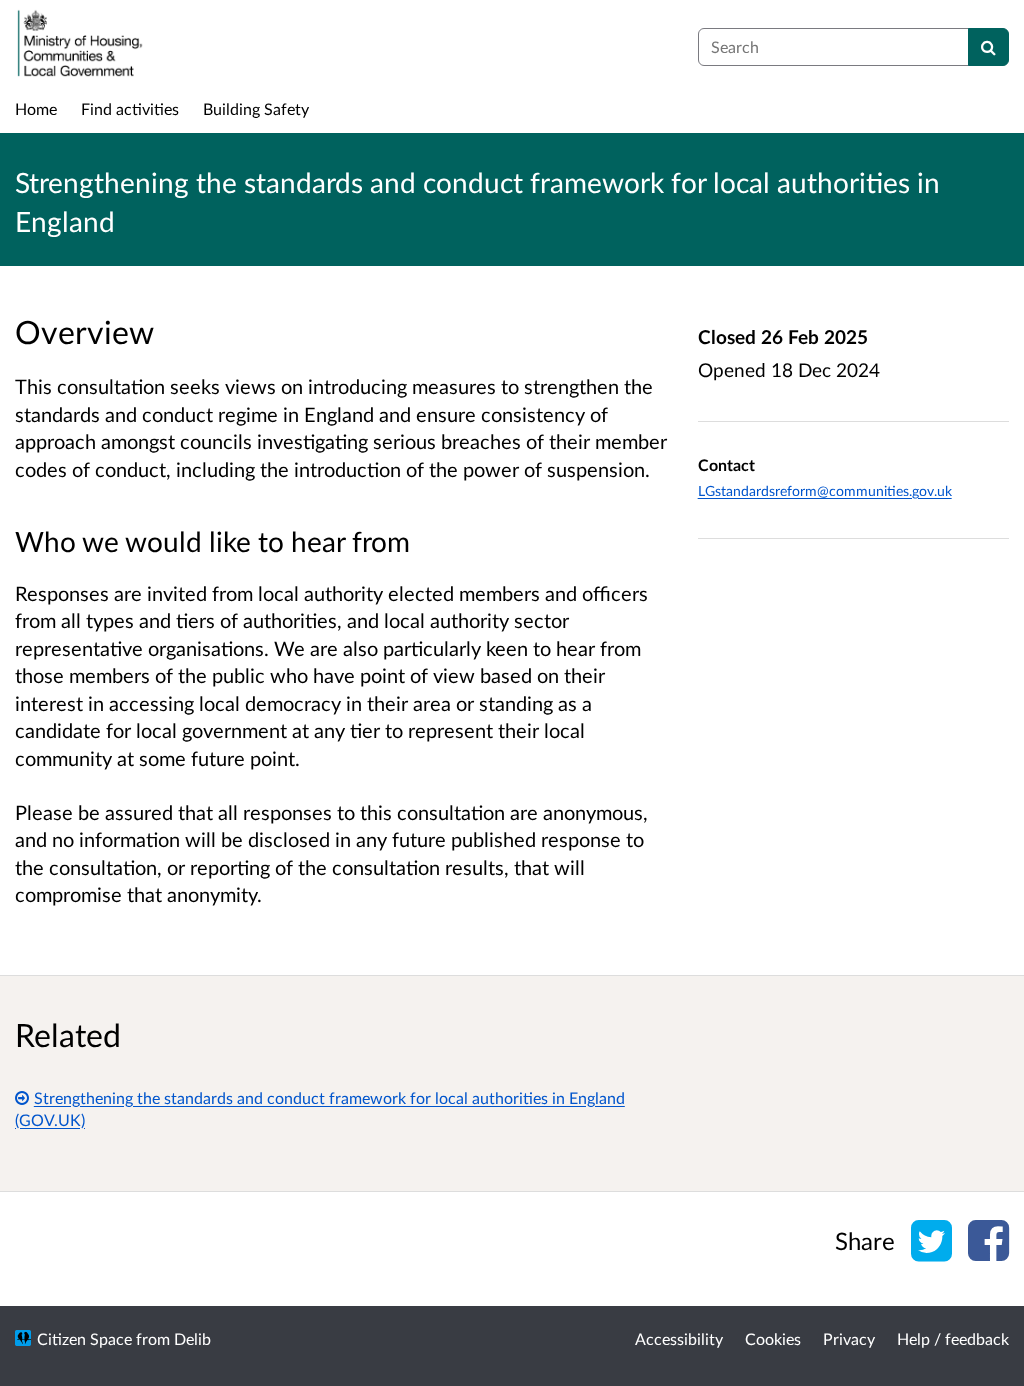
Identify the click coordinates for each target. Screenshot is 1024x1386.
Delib (192, 1338)
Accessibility (679, 1338)
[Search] (988, 47)
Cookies (773, 1338)
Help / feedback (953, 1338)
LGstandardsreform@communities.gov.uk (825, 490)
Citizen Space (84, 1338)
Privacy (849, 1338)
